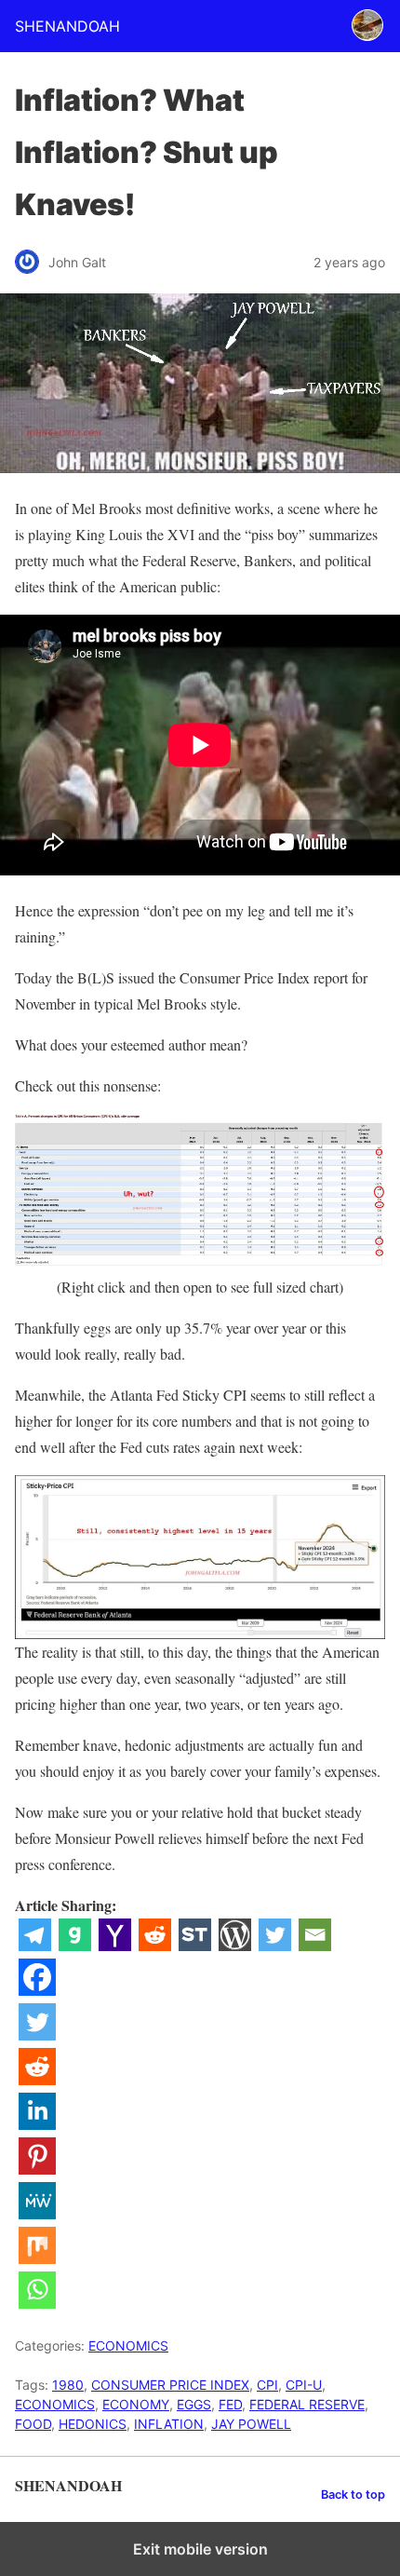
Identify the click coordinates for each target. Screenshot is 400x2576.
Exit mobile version (200, 2549)
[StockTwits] (195, 1945)
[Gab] (75, 1945)
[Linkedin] (37, 2124)
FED (230, 2404)
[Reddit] (155, 1945)
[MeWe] (37, 2213)
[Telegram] (35, 1945)
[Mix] (37, 2258)
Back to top (353, 2495)
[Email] (315, 1945)
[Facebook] (37, 1990)
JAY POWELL (251, 2424)
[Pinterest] (37, 2169)
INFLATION (169, 2424)
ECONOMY (136, 2404)
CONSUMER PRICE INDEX (170, 2385)
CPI (267, 2385)
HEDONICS (93, 2424)
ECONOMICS (128, 2346)
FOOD (33, 2424)
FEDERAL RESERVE (307, 2404)
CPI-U (304, 2385)
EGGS (194, 2404)
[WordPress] (235, 1945)
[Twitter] (275, 1945)
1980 (68, 2385)
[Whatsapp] (37, 2303)
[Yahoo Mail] (115, 1945)
